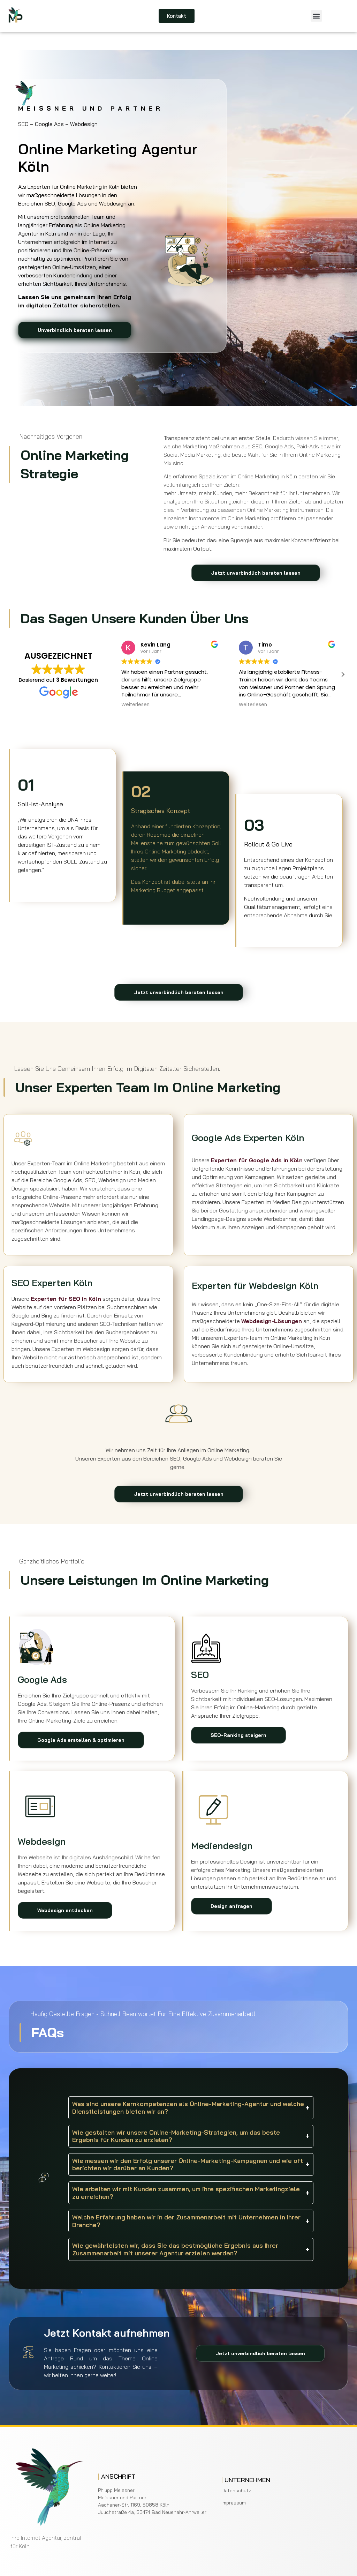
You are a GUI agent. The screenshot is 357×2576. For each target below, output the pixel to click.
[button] (316, 16)
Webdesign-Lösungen (272, 1321)
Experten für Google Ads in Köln (257, 1160)
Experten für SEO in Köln (66, 1299)
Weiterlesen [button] (135, 705)
